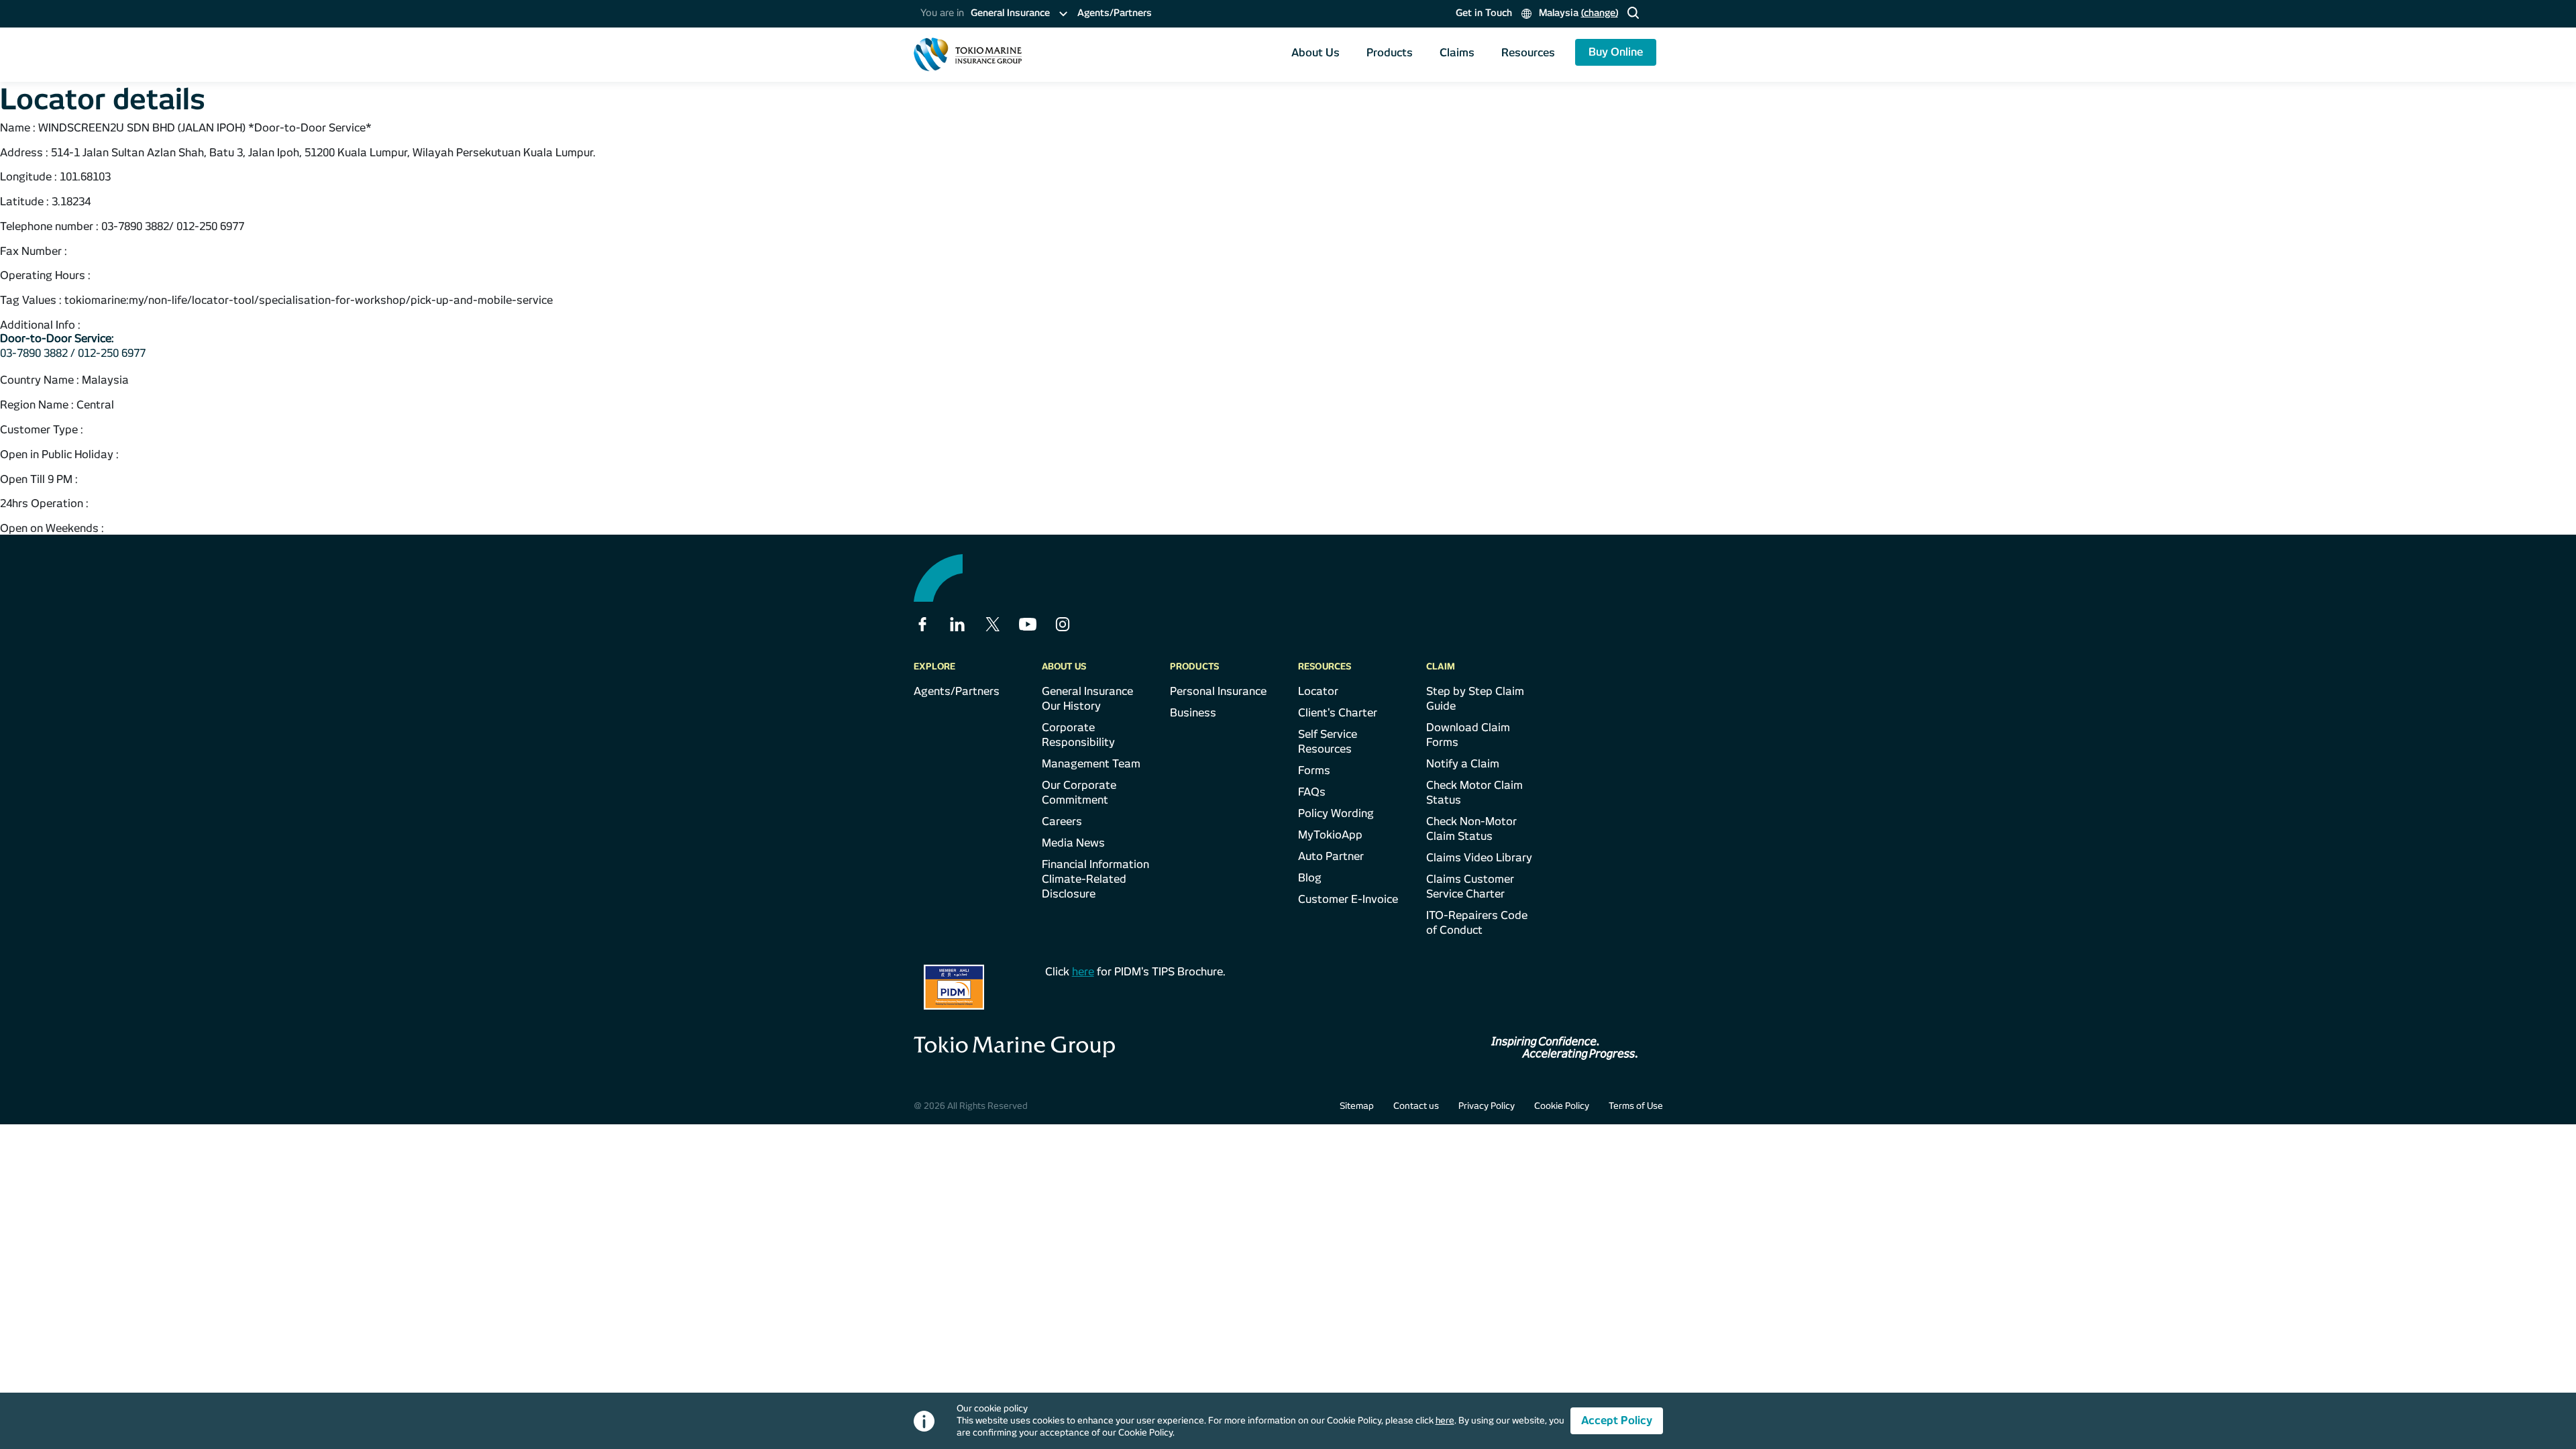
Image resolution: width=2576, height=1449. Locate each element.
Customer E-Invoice (1348, 899)
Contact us (1416, 1106)
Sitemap (1357, 1106)
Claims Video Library (1479, 858)
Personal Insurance (1218, 691)
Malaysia (1577, 13)
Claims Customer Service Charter (1470, 887)
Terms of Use (1636, 1106)
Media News (1073, 843)
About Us (1316, 53)
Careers (1062, 821)
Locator (1318, 691)
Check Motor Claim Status (1474, 793)
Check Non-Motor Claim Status (1471, 829)
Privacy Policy (1487, 1106)
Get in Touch (1484, 13)
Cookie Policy (1562, 1106)
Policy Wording (1336, 813)
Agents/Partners (1115, 13)
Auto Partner (1331, 856)
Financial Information (1095, 864)
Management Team (1091, 764)
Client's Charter (1338, 713)
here (1083, 972)
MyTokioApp (1330, 835)
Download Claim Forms (1468, 735)
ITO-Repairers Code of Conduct (1477, 923)
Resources (1528, 53)
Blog (1310, 878)
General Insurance (1087, 691)
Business (1193, 713)
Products (1390, 53)
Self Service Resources (1328, 742)
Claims (1457, 53)
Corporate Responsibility (1078, 735)
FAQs (1312, 792)
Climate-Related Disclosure (1084, 887)
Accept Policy (1617, 1420)
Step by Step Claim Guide (1475, 699)
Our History (1071, 706)
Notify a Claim (1463, 764)
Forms (1314, 770)
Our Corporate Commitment (1079, 793)
